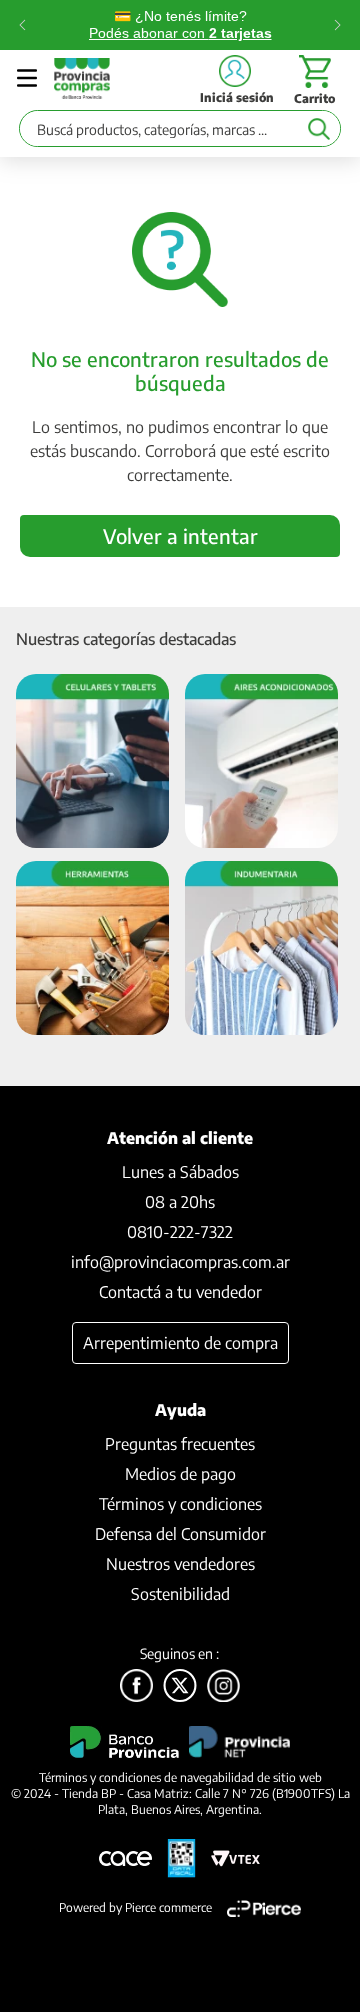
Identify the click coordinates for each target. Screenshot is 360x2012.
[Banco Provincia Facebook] (136, 1687)
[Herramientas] (92, 949)
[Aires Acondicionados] (261, 762)
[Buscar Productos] (318, 128)
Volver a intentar (180, 535)
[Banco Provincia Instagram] (223, 1687)
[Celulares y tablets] (92, 762)
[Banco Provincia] (180, 1687)
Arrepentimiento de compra (180, 1343)
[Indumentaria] (261, 949)
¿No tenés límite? (180, 24)
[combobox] (180, 133)
